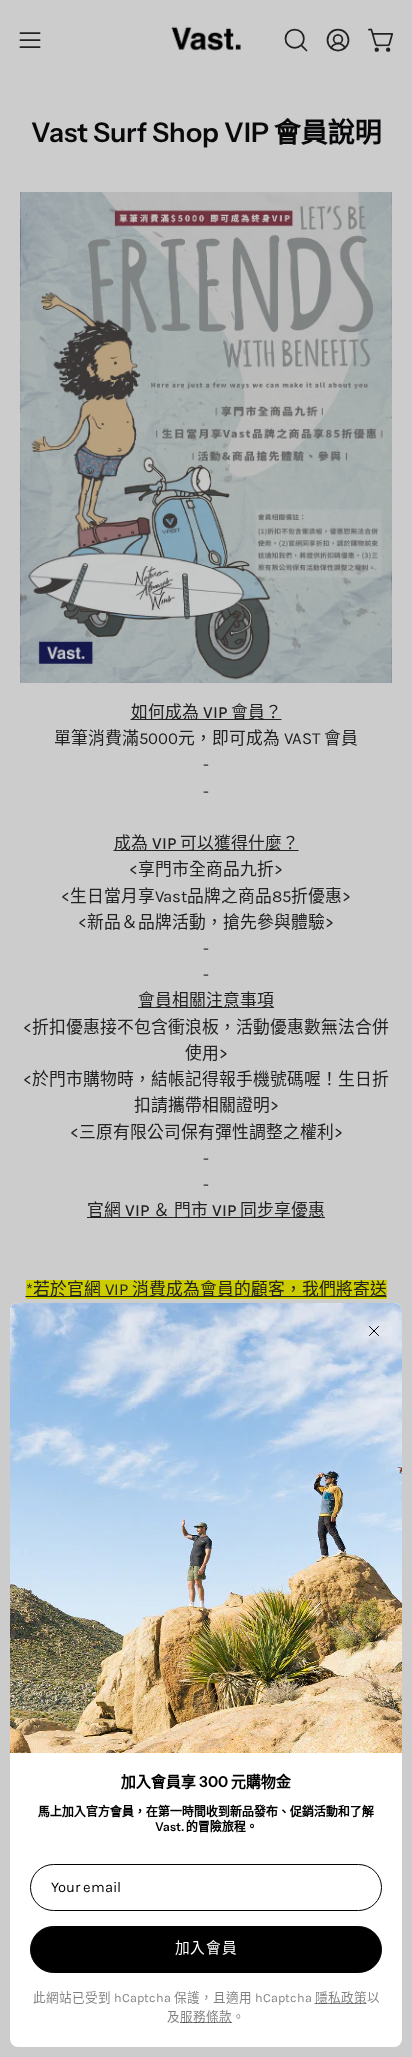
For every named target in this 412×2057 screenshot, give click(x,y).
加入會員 (206, 1948)
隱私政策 (341, 1997)
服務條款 (206, 2016)
